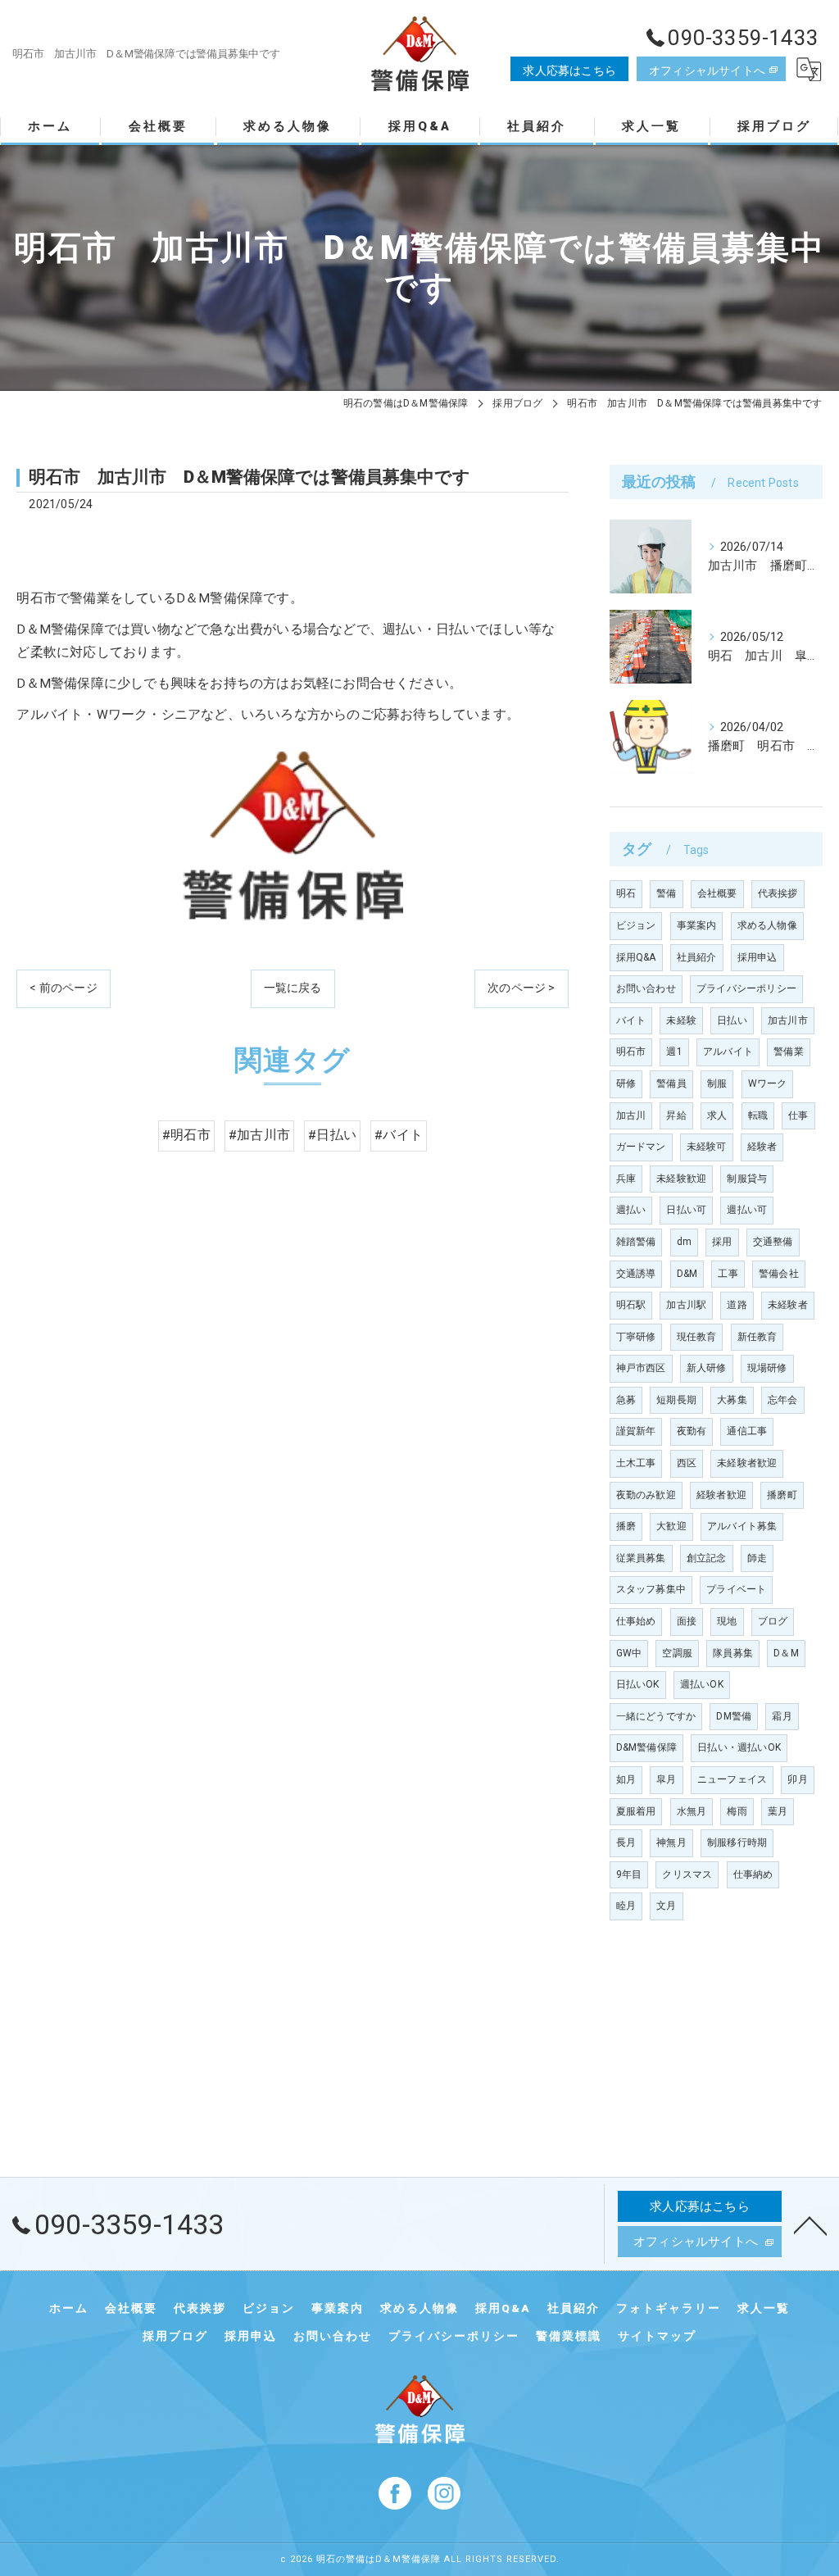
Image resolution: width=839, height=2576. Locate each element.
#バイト (399, 1135)
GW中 (629, 1653)
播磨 (626, 1526)
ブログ (773, 1621)
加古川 (631, 1115)
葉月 (778, 1811)
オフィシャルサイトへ (707, 70)
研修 (626, 1084)
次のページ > (521, 988)
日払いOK (638, 1684)
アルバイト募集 (742, 1526)
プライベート (736, 1589)
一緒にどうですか (656, 1716)
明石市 (631, 1052)
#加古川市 (259, 1135)
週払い (631, 1210)
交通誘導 (636, 1274)
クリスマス (687, 1874)
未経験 (681, 1020)
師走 (757, 1558)
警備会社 (779, 1274)
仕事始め (636, 1621)
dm (684, 1242)
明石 (626, 893)
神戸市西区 (641, 1368)
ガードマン (641, 1147)
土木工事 (636, 1463)
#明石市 (186, 1135)
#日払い (332, 1135)
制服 (717, 1084)
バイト (631, 1020)
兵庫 (626, 1179)
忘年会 (783, 1400)
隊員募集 (733, 1653)
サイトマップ (657, 2336)
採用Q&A (636, 957)
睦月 (626, 1906)
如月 (626, 1779)
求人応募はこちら (569, 70)
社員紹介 (697, 957)
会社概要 (717, 893)
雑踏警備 (636, 1242)
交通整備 (773, 1242)
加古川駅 (686, 1305)
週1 (674, 1052)
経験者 (762, 1147)
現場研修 (767, 1368)
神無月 (671, 1842)
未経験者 (788, 1305)
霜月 (782, 1716)
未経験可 (707, 1147)
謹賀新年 (636, 1431)
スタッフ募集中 (651, 1589)
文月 (666, 1906)
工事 (728, 1274)
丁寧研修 (636, 1337)
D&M (687, 1274)
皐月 (666, 1779)
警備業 (789, 1052)
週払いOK (702, 1684)
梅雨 (737, 1811)
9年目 (629, 1874)
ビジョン (636, 925)
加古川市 (788, 1020)
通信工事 (747, 1431)
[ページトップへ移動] (810, 2224)
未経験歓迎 (681, 1179)
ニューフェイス (732, 1779)
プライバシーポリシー (746, 988)
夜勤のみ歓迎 (646, 1495)
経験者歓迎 (721, 1495)
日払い (732, 1020)
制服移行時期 (737, 1842)
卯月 (797, 1779)
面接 (687, 1621)
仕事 (798, 1115)
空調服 (677, 1653)
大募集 (732, 1400)
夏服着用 (636, 1811)
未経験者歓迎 (747, 1463)
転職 (758, 1115)
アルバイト (728, 1052)
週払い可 (747, 1210)
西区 (687, 1463)
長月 (626, 1842)
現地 (727, 1621)
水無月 (692, 1811)
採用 (722, 1242)
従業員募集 (641, 1558)
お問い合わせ (646, 988)
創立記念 (707, 1558)
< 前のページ (63, 988)
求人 (717, 1115)
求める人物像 (767, 925)
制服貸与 (747, 1179)
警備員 (671, 1084)
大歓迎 (671, 1526)
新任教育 (757, 1337)
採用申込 (757, 957)
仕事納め (753, 1874)
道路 (737, 1305)
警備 (666, 893)
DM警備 (734, 1716)
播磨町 (782, 1495)
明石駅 (631, 1305)
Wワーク (768, 1084)
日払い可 (686, 1210)
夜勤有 (692, 1431)
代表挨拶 (778, 893)
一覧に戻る (293, 988)
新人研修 (707, 1368)
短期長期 (676, 1400)
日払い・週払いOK (739, 1747)
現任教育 (697, 1337)
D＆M (786, 1653)
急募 (626, 1400)
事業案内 (697, 925)
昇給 (676, 1115)
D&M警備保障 (646, 1747)
